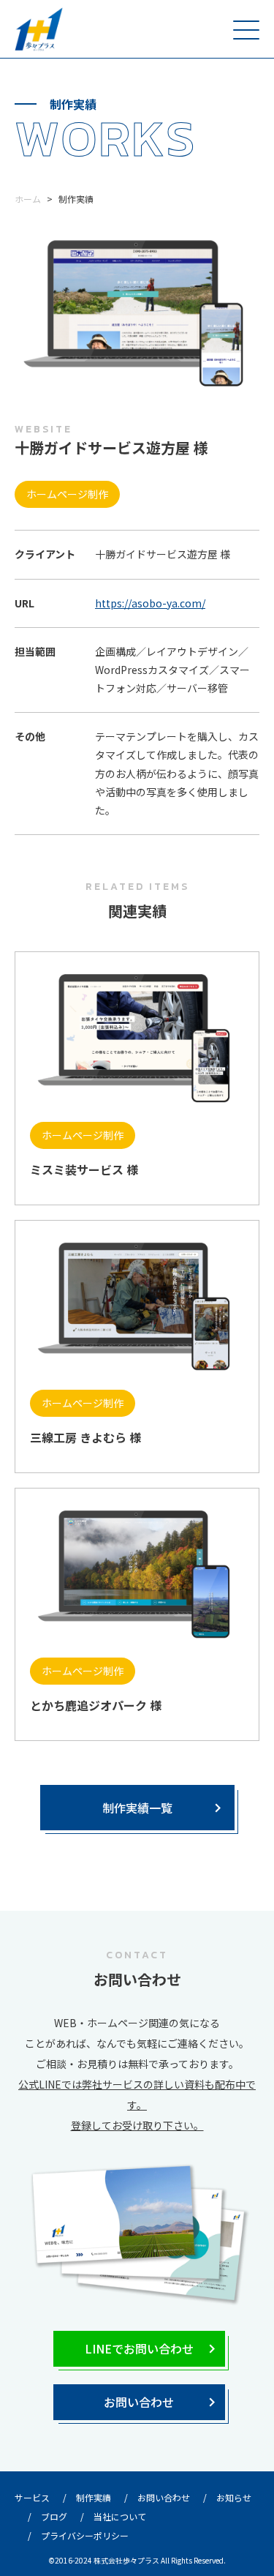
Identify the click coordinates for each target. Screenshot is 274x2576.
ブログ (54, 2516)
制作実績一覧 (137, 1808)
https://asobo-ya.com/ (150, 603)
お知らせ (234, 2497)
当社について (120, 2516)
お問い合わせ (139, 2402)
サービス (32, 2497)
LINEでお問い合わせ (139, 2348)
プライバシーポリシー (85, 2535)
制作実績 (94, 2497)
